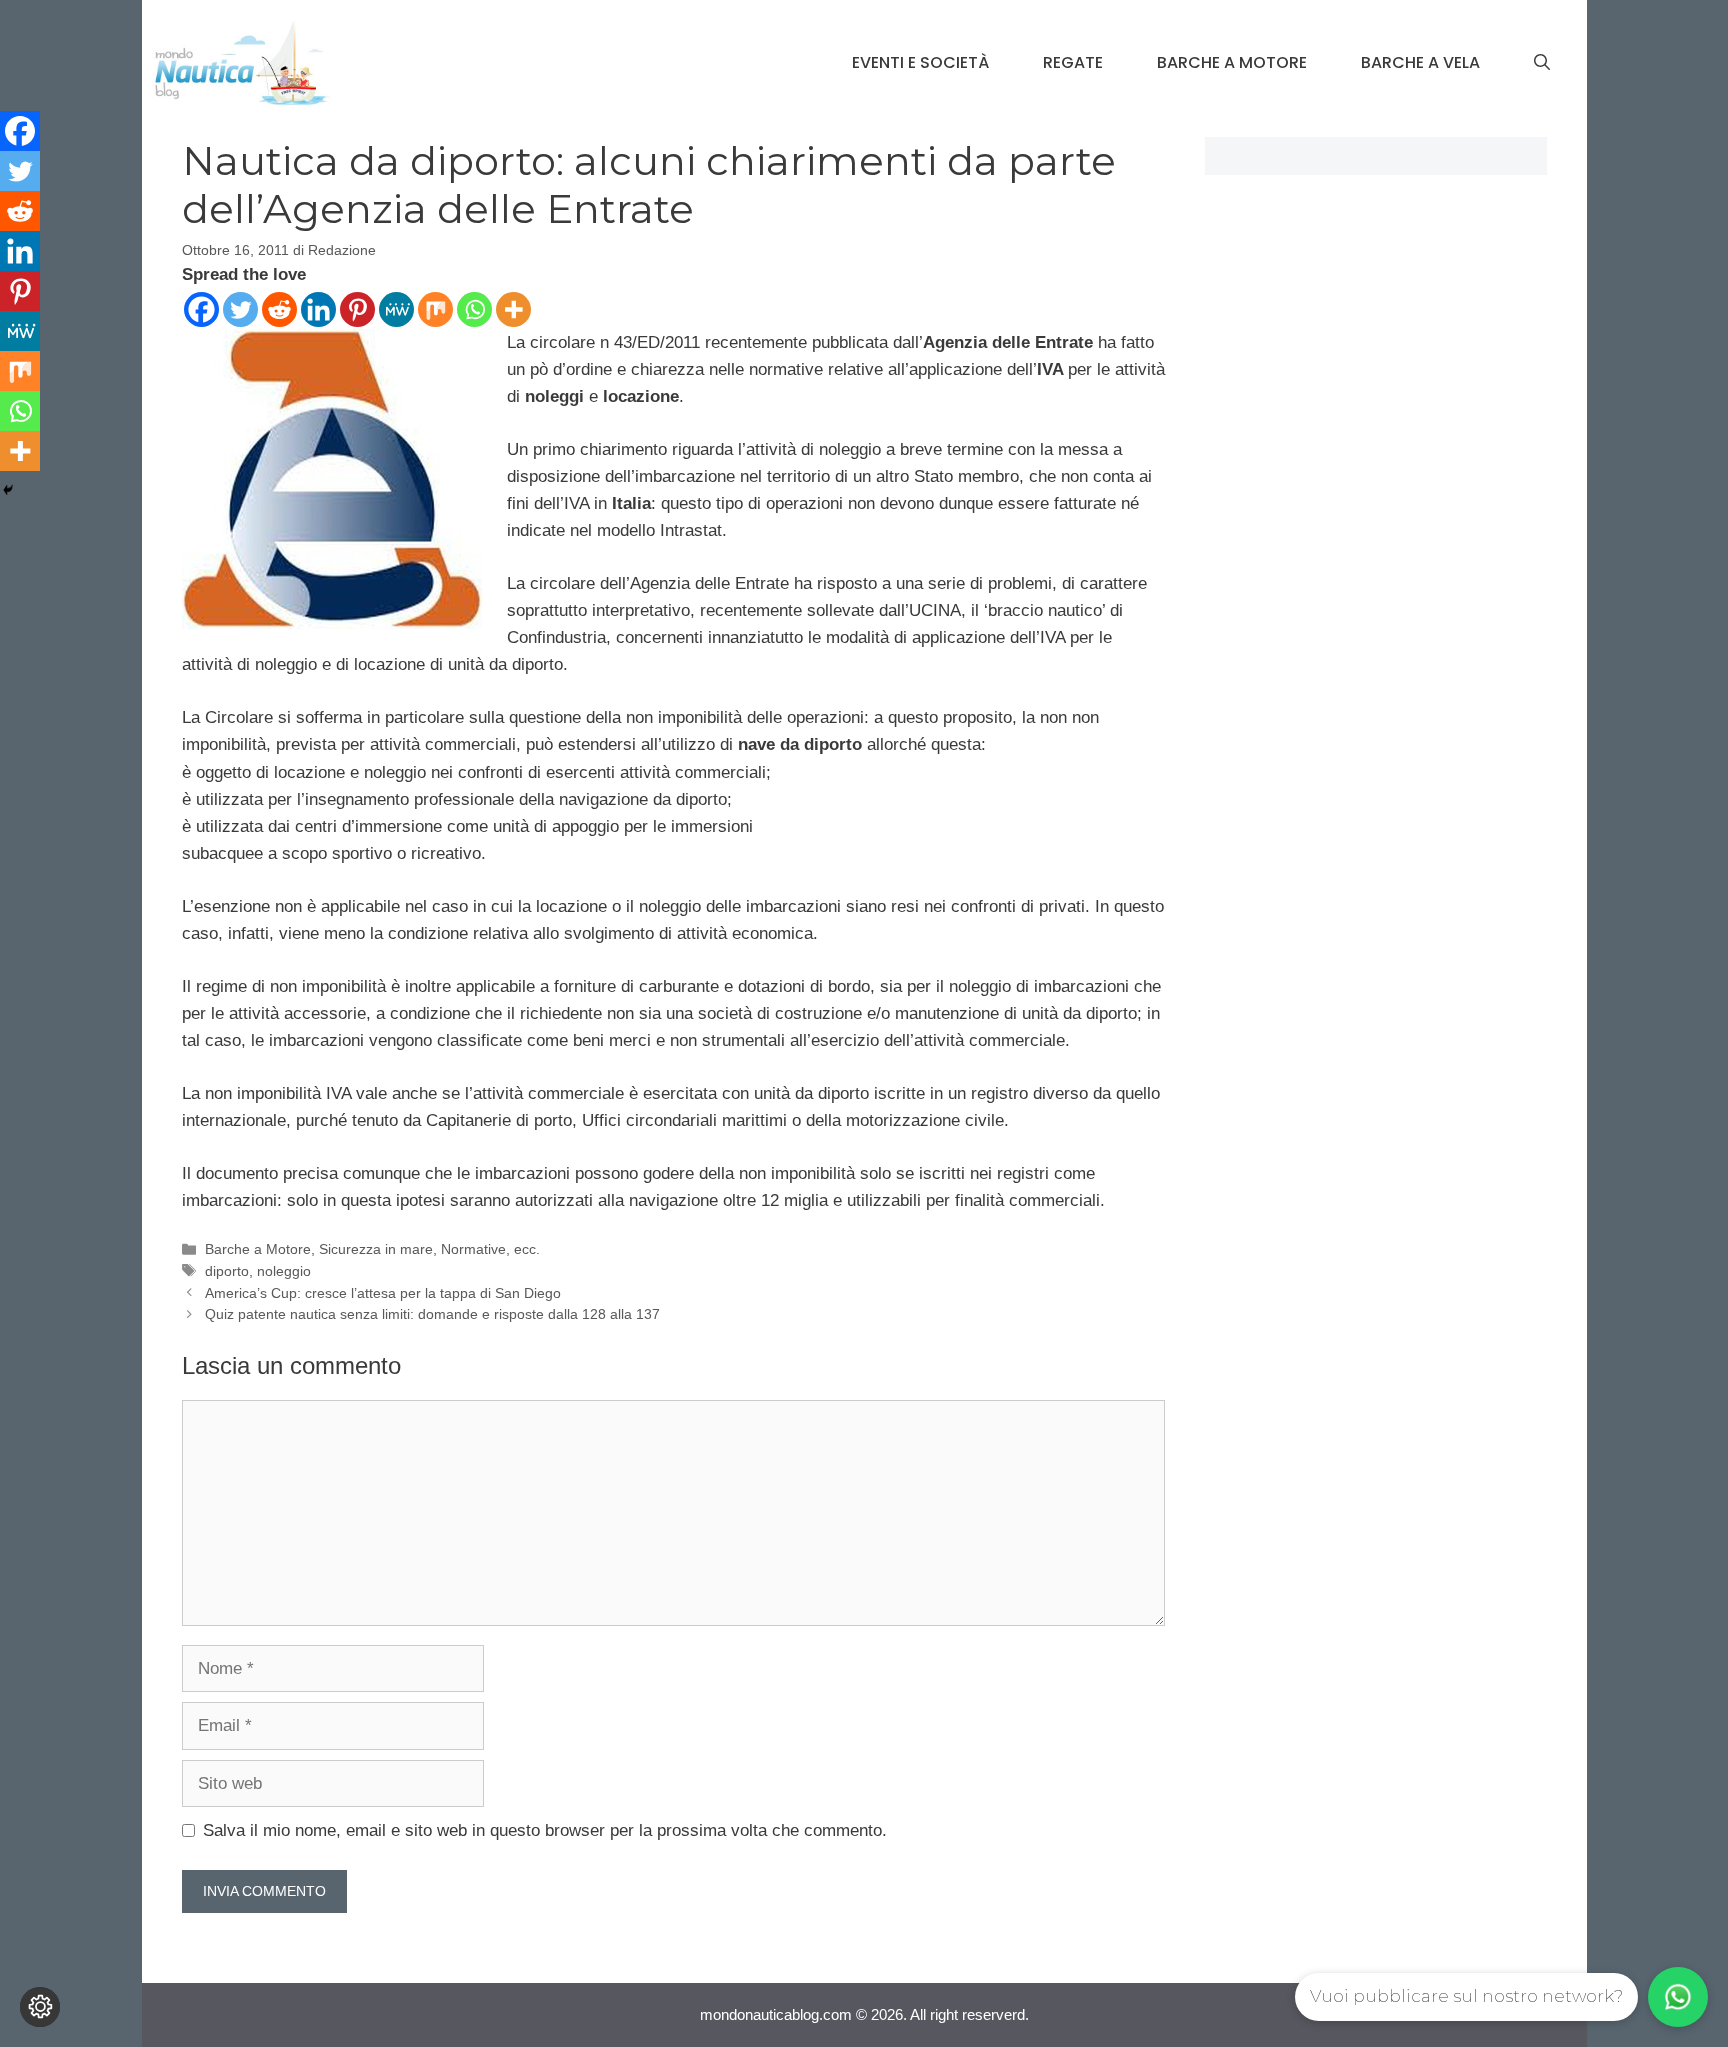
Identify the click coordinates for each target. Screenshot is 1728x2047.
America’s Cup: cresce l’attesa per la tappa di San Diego (383, 1293)
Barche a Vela (1420, 62)
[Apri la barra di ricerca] (1542, 63)
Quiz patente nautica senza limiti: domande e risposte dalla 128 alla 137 (432, 1314)
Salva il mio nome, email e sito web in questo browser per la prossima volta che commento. (545, 1830)
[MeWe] (396, 309)
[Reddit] (279, 309)
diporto (227, 1271)
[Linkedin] (318, 309)
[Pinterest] (357, 309)
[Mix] (435, 309)
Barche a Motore (1232, 62)
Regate (1073, 62)
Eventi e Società (920, 62)
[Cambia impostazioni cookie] (40, 2007)
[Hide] (8, 490)
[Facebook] (201, 309)
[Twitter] (240, 309)
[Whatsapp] (474, 309)
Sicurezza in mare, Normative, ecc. (429, 1249)
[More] (513, 309)
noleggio (284, 1271)
